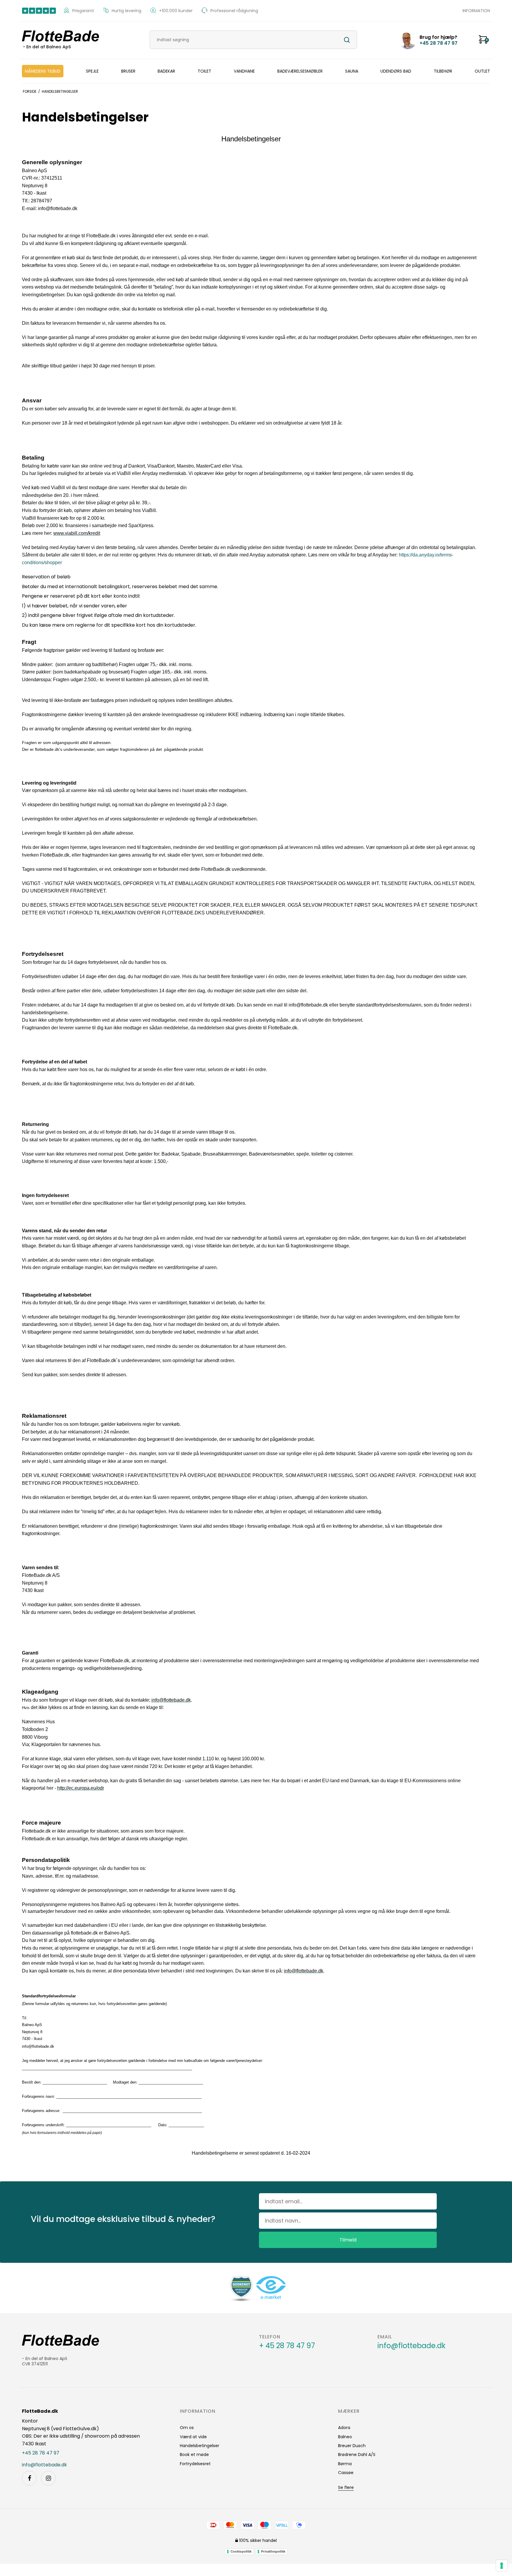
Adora (344, 2428)
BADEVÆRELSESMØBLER (300, 71)
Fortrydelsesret (195, 2464)
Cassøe (346, 2473)
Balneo (345, 2437)
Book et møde (194, 2455)
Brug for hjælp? (439, 40)
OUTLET (482, 71)
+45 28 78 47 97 (41, 2453)
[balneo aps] (65, 36)
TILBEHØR (443, 71)
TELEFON (270, 2337)
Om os (187, 2428)
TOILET (204, 71)
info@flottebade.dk (412, 2346)
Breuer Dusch (352, 2446)
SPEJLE (92, 71)
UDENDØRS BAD (396, 71)
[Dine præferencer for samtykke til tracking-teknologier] (502, 2566)
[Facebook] (29, 2478)
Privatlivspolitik (273, 2551)
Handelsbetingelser (200, 2446)
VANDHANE (244, 71)
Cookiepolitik (241, 2551)
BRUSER (128, 71)
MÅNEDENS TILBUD (43, 71)
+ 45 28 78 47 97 (287, 2346)
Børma (345, 2464)
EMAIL (385, 2337)
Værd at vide (193, 2437)
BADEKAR (166, 71)
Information (476, 11)
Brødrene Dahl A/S (357, 2455)
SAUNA (352, 71)
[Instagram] (48, 2478)
